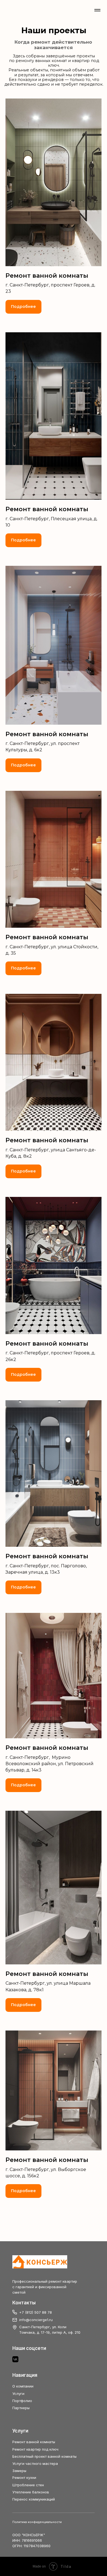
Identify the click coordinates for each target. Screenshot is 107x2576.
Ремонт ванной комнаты (34, 2442)
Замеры (19, 2471)
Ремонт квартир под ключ (35, 2449)
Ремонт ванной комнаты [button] (47, 276)
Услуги (18, 2394)
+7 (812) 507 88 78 (36, 2312)
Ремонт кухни (24, 2477)
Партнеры (21, 2408)
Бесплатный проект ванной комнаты (44, 2456)
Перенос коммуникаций (34, 2499)
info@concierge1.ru (36, 2320)
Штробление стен (28, 2485)
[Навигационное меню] (97, 10)
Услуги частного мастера (35, 2463)
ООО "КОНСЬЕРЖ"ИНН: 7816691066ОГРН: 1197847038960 (31, 2540)
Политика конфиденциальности (37, 2522)
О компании (23, 2386)
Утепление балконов (31, 2492)
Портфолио (22, 2401)
